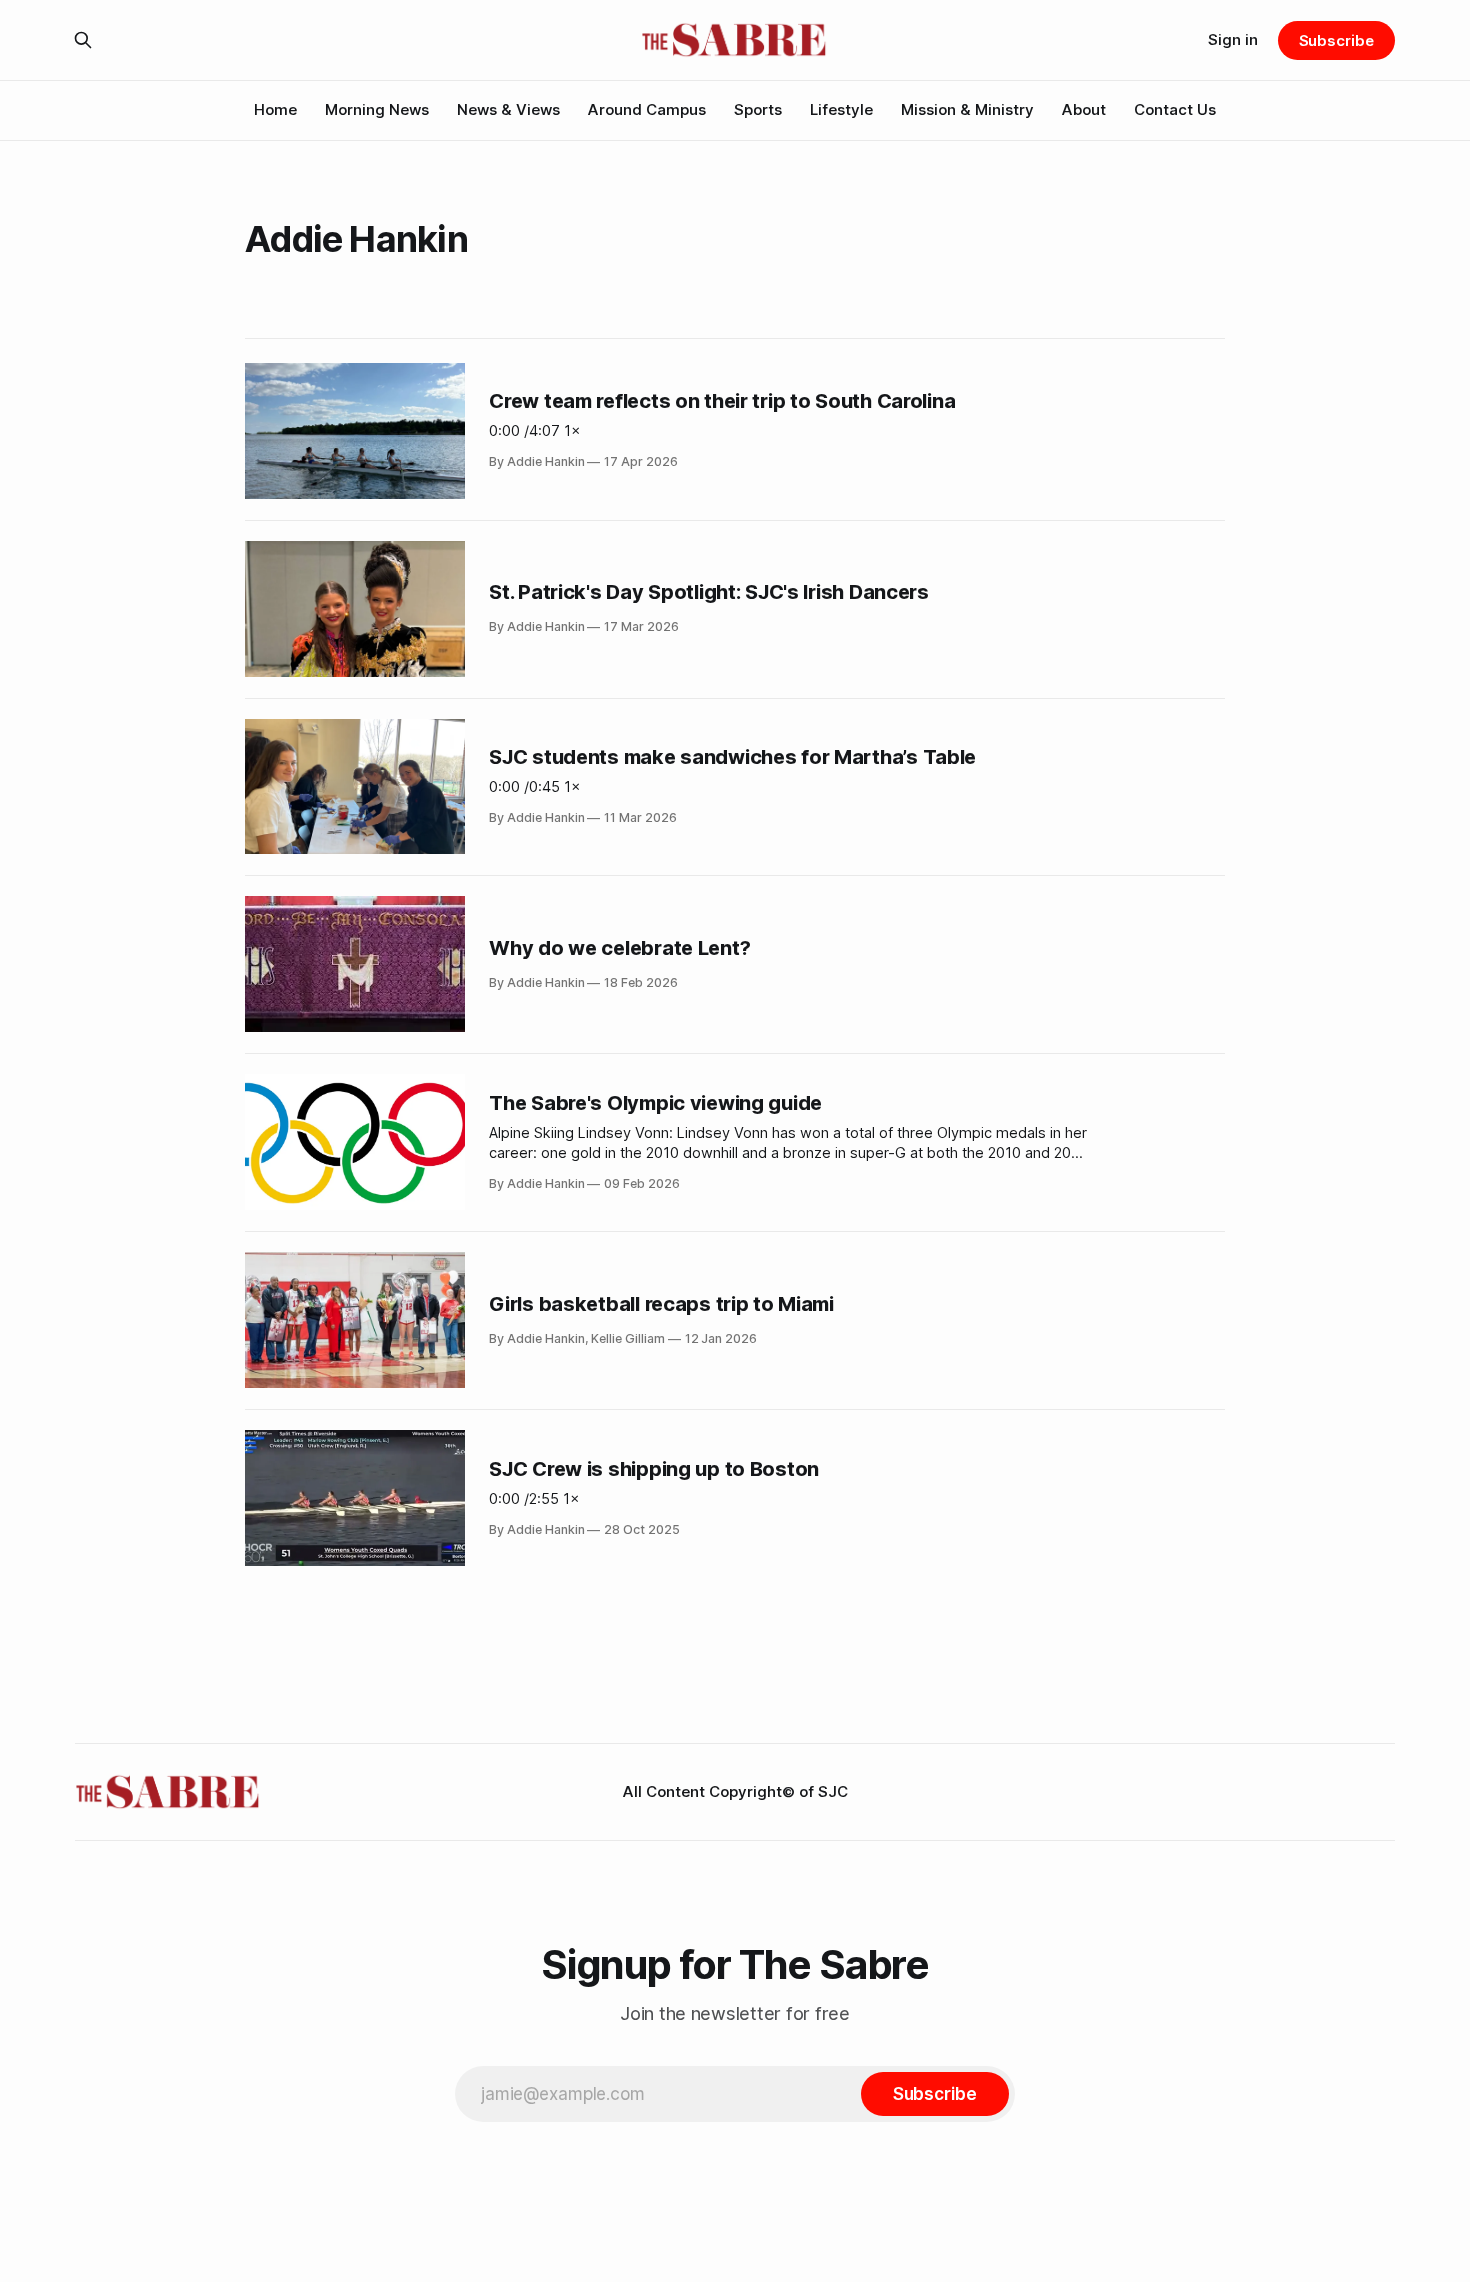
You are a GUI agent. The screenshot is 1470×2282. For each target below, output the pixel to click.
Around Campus (647, 109)
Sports (758, 109)
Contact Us (1175, 109)
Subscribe (1336, 40)
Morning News (377, 109)
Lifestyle (841, 109)
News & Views (508, 109)
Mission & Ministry (967, 109)
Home (275, 109)
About (1084, 109)
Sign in (1233, 39)
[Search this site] (83, 40)
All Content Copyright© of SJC (735, 1791)
